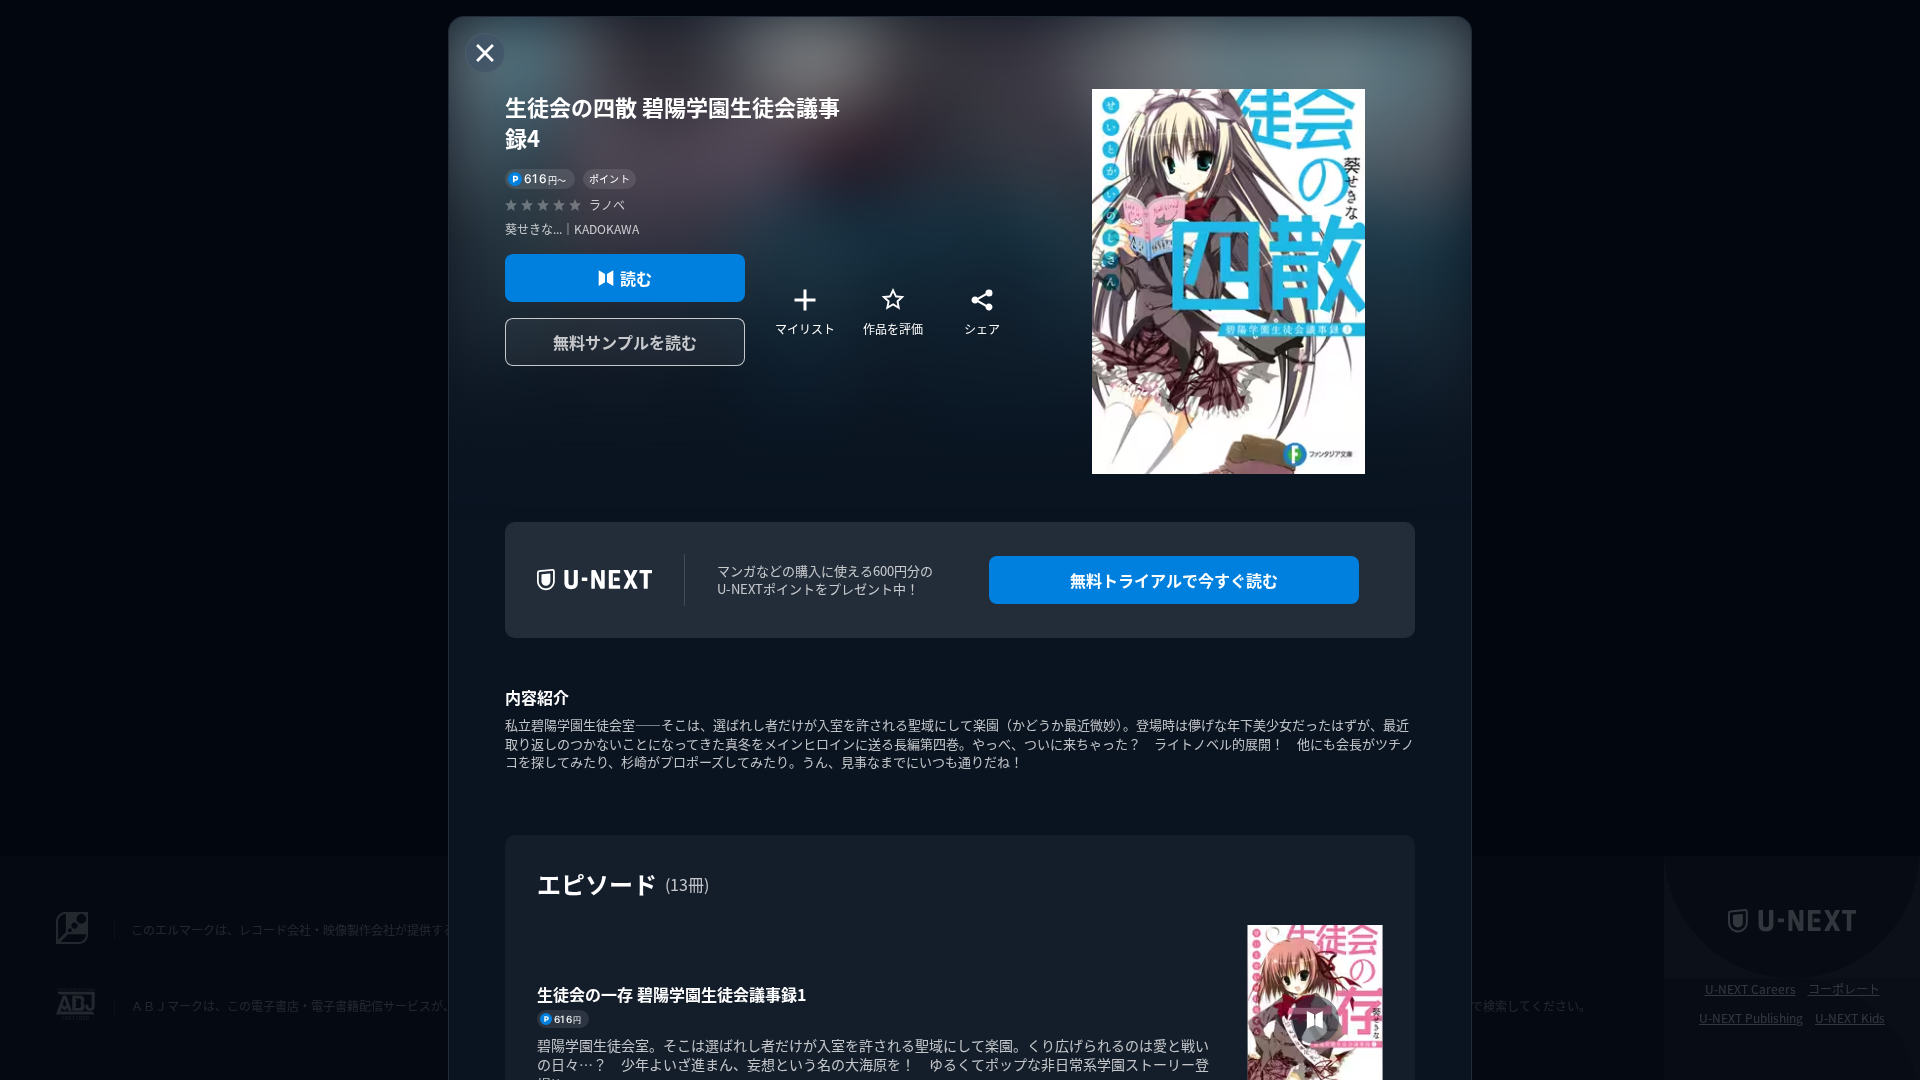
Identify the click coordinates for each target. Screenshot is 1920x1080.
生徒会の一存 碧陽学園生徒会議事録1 (671, 994)
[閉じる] (485, 53)
